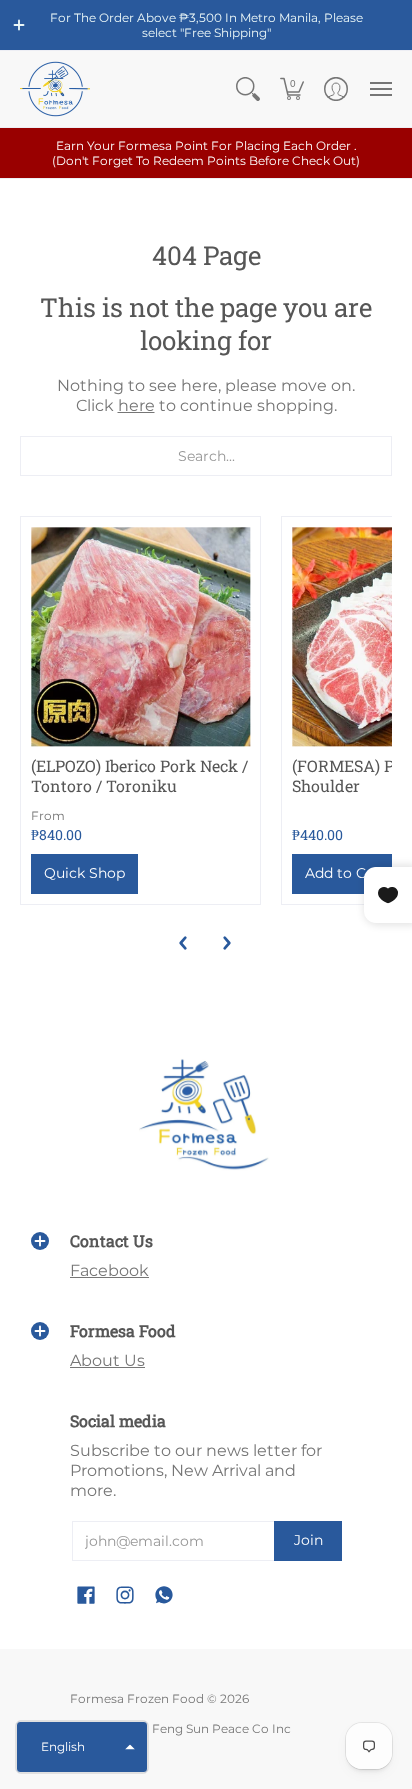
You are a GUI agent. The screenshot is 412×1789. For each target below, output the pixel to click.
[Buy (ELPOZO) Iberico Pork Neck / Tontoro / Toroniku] (140, 636)
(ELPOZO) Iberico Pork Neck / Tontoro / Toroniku (139, 775)
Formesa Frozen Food (137, 1698)
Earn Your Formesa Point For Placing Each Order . (206, 153)
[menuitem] (248, 89)
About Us (107, 1360)
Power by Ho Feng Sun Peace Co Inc (180, 1728)
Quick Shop (84, 873)
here (136, 405)
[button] (19, 25)
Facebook (109, 1270)
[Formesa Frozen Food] (55, 89)
